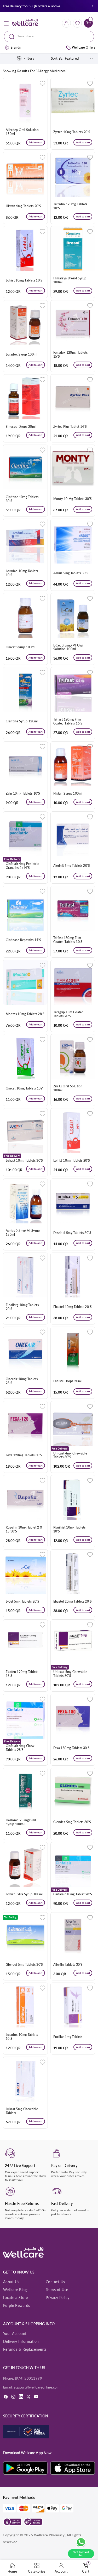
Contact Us (55, 2282)
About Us (11, 2282)
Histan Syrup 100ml (68, 794)
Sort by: (57, 58)
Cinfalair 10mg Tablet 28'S (73, 1894)
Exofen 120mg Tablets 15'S (22, 1674)
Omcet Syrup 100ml (21, 647)
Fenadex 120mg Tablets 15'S (71, 355)
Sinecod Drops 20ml (21, 427)
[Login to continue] (42, 83)
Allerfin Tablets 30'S (68, 1965)
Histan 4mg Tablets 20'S (24, 206)
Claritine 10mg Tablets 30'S (22, 499)
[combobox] (49, 36)
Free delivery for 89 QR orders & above (31, 6)
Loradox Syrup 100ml (22, 354)
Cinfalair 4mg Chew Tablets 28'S (20, 1748)
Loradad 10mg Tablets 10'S (22, 573)
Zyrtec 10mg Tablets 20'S (72, 132)
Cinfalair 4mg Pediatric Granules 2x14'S (22, 866)
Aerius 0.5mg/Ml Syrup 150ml (23, 1233)
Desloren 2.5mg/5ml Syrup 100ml (21, 1822)
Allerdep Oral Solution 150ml (22, 132)
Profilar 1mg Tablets (68, 2037)
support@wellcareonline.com (37, 2387)
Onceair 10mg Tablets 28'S (22, 1381)
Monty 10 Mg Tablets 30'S (73, 499)
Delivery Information (21, 2341)
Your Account (15, 2333)
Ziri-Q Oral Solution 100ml (68, 1088)
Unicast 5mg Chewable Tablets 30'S (70, 1674)
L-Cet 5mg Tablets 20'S (22, 1602)
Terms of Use (57, 2290)
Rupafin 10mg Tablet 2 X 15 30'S (24, 1529)
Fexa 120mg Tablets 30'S (24, 1455)
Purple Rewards (17, 2305)
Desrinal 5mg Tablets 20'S (72, 1233)
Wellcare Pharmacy (49, 2535)
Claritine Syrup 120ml (22, 721)
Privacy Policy (58, 2298)
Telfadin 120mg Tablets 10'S (70, 206)
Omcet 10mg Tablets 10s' (24, 1088)
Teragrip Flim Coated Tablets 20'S (69, 1014)
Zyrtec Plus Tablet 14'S (70, 427)
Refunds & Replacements (25, 2349)
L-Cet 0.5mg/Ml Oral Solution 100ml (68, 647)
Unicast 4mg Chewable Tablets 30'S (70, 1455)
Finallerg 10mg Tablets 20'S (22, 1307)
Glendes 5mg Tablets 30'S (72, 1822)
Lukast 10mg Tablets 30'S (24, 1161)
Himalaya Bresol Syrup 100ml (70, 280)
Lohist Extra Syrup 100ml (24, 1894)
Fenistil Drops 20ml (68, 1381)
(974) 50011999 (29, 2378)
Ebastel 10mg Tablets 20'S (73, 1307)
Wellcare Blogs (16, 2290)
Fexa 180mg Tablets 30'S (72, 1748)
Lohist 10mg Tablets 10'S (24, 280)
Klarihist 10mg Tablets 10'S (70, 1529)
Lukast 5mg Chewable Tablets (22, 2111)
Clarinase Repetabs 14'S (24, 940)
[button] (93, 6)
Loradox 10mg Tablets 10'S (22, 2037)
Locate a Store (16, 2298)
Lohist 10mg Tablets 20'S (72, 1161)
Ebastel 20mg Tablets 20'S (73, 1602)
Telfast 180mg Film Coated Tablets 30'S (68, 940)
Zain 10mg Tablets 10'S (23, 794)
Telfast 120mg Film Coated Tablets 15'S (68, 721)
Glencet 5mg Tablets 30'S (24, 1965)
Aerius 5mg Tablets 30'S (71, 573)
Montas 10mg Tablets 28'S (25, 1014)
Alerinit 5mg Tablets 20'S (72, 866)
